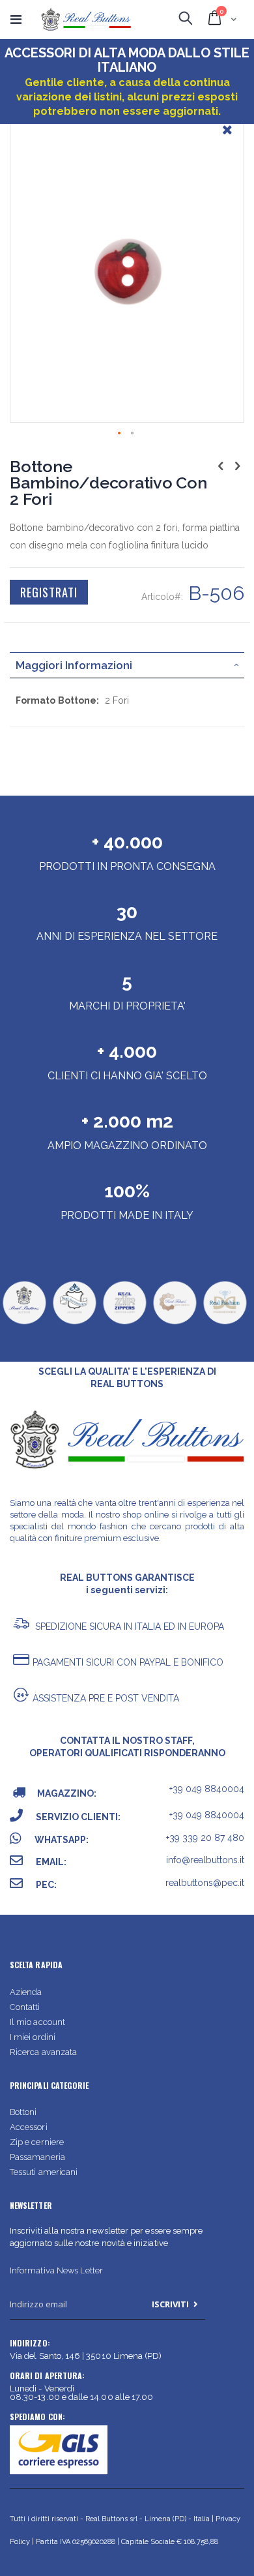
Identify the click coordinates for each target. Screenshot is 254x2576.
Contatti (25, 2007)
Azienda (26, 1992)
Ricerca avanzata (43, 2052)
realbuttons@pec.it (205, 1883)
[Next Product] (237, 466)
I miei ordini (33, 2037)
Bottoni (23, 2112)
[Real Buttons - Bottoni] (24, 1323)
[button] (227, 140)
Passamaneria (37, 2157)
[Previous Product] (221, 466)
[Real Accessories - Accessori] (74, 1323)
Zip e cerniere (37, 2142)
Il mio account (37, 2022)
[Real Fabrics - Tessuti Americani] (175, 1323)
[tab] (127, 665)
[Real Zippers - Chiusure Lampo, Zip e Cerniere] (124, 1323)
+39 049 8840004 (207, 1789)
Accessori (29, 2127)
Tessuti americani (44, 2172)
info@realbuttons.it (205, 1860)
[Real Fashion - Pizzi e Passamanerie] (225, 1323)
